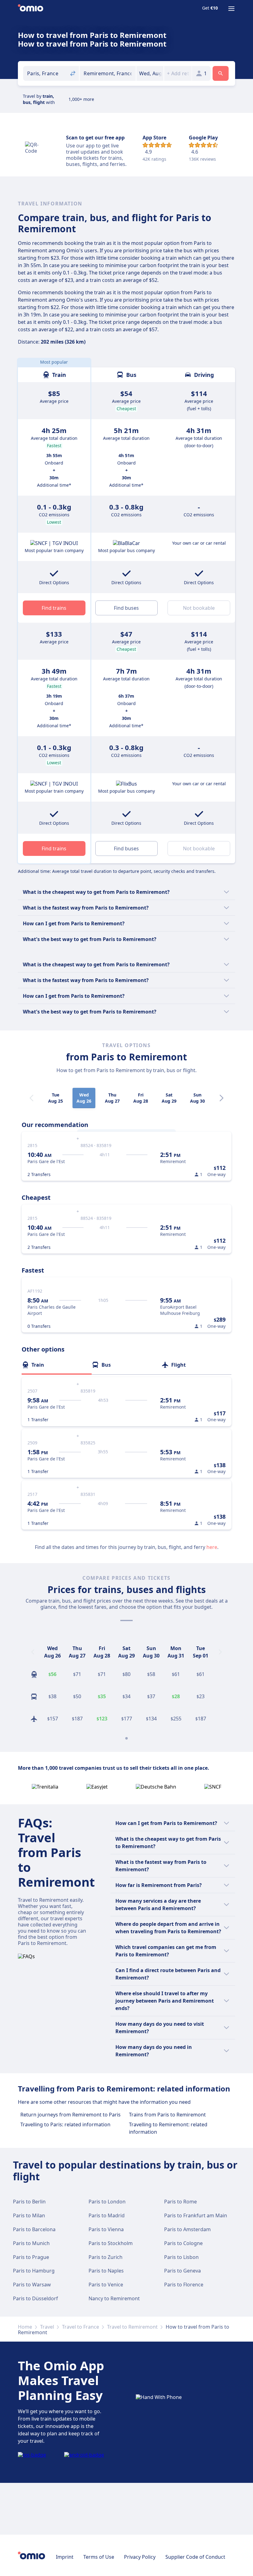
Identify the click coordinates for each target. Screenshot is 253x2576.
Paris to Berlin (29, 2202)
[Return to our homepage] (31, 9)
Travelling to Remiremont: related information (168, 2128)
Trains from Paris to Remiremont (167, 2115)
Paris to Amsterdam (187, 2229)
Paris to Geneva (182, 2271)
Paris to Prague (31, 2257)
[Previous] (33, 1652)
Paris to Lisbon (181, 2257)
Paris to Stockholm (111, 2243)
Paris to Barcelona (34, 2229)
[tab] (57, 1365)
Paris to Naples (106, 2271)
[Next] (222, 1098)
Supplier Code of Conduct (195, 2557)
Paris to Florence (184, 2285)
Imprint (65, 2557)
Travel (47, 2327)
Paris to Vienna (106, 2229)
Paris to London (107, 2202)
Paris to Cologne (183, 2243)
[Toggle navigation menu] (231, 9)
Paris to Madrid (107, 2215)
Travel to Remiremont (132, 2327)
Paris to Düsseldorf (35, 2298)
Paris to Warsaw (32, 2285)
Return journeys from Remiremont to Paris (71, 2115)
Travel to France (81, 2327)
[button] (150, 73)
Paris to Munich (31, 2243)
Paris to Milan (29, 2215)
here (212, 1547)
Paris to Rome (180, 2202)
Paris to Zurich (106, 2257)
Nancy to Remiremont (114, 2298)
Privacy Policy (140, 2557)
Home (25, 2327)
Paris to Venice (106, 2285)
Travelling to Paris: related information (65, 2124)
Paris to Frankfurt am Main (196, 2215)
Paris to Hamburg (34, 2271)
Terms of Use (99, 2557)
